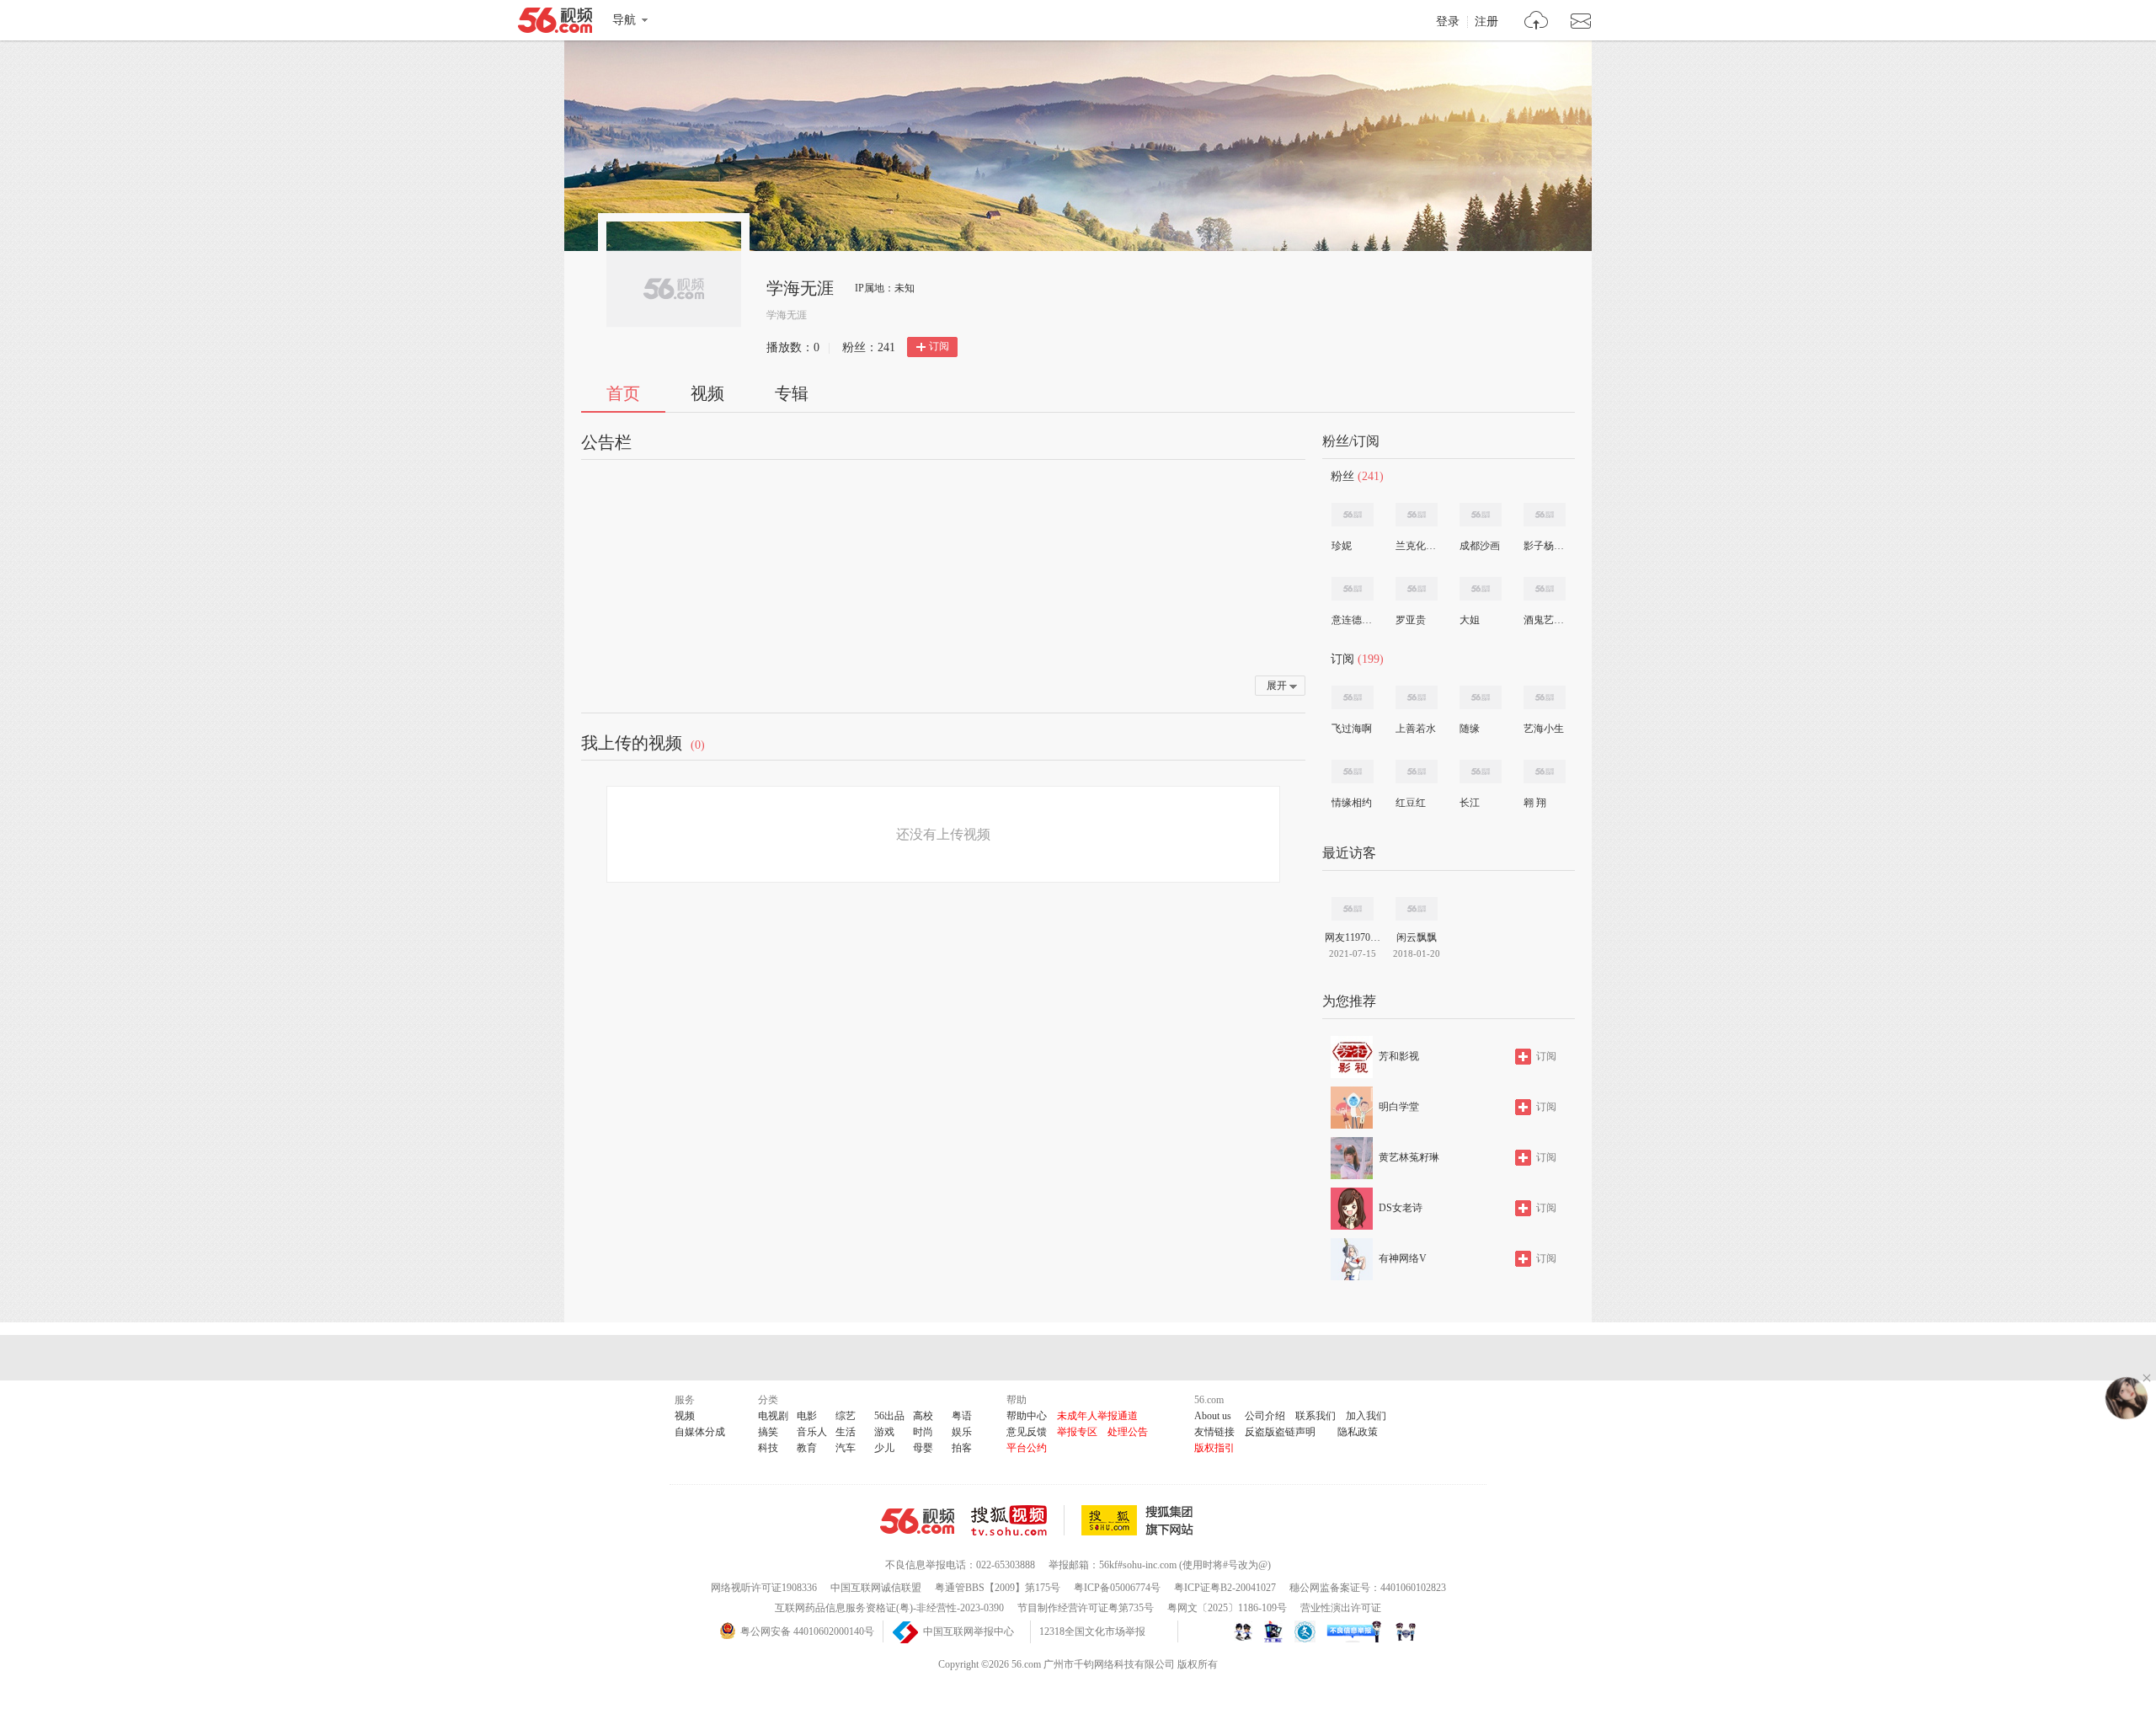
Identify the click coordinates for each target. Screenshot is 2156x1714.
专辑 (792, 393)
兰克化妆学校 (1416, 546)
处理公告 (1128, 1432)
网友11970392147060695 (1353, 937)
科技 (768, 1448)
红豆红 (1411, 803)
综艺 (846, 1416)
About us (1213, 1416)
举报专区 (1077, 1432)
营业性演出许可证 (1341, 1608)
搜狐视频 (1018, 1520)
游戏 (884, 1432)
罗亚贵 (1411, 620)
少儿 (884, 1448)
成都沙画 (1480, 546)
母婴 (923, 1448)
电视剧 (773, 1416)
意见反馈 (1027, 1432)
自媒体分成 (700, 1432)
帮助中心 (1027, 1416)
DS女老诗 (1401, 1208)
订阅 (939, 346)
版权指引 (1214, 1448)
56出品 (889, 1416)
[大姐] (1481, 589)
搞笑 (768, 1432)
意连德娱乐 (1352, 620)
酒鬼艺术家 (1544, 620)
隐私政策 (1358, 1432)
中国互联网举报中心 (969, 1631)
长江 (1470, 803)
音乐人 (812, 1432)
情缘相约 (1352, 803)
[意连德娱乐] (1353, 589)
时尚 (923, 1432)
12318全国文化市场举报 (1092, 1631)
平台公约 (1027, 1448)
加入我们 (1366, 1416)
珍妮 (1342, 546)
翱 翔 (1535, 803)
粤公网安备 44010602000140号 (807, 1631)
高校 (923, 1416)
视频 (707, 393)
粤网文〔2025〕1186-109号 (1227, 1608)
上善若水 (1416, 729)
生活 (846, 1432)
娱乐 (962, 1432)
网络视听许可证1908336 (764, 1588)
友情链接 (1214, 1432)
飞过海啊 (1352, 729)
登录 (1448, 22)
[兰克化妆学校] (1417, 515)
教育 (807, 1448)
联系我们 (1315, 1416)
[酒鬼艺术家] (1545, 589)
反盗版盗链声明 (1280, 1432)
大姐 (1470, 620)
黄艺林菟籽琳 (1409, 1157)
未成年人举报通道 (1097, 1416)
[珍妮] (1353, 515)
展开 (1277, 686)
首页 (623, 393)
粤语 (962, 1416)
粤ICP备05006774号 (1117, 1588)
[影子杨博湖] (1545, 515)
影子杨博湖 (1544, 546)
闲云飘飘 (1417, 937)
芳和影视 (1399, 1056)
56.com (555, 24)
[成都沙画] (1481, 515)
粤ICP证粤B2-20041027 (1225, 1588)
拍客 (962, 1448)
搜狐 (1140, 1520)
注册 (1486, 22)
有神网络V (1403, 1258)
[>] (1537, 22)
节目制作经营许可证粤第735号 (1086, 1608)
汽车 (846, 1448)
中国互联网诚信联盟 (876, 1588)
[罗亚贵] (1417, 589)
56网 (917, 1521)
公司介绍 (1265, 1416)
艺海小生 (1544, 729)
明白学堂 (1399, 1107)
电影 (807, 1416)
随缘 (1470, 729)
